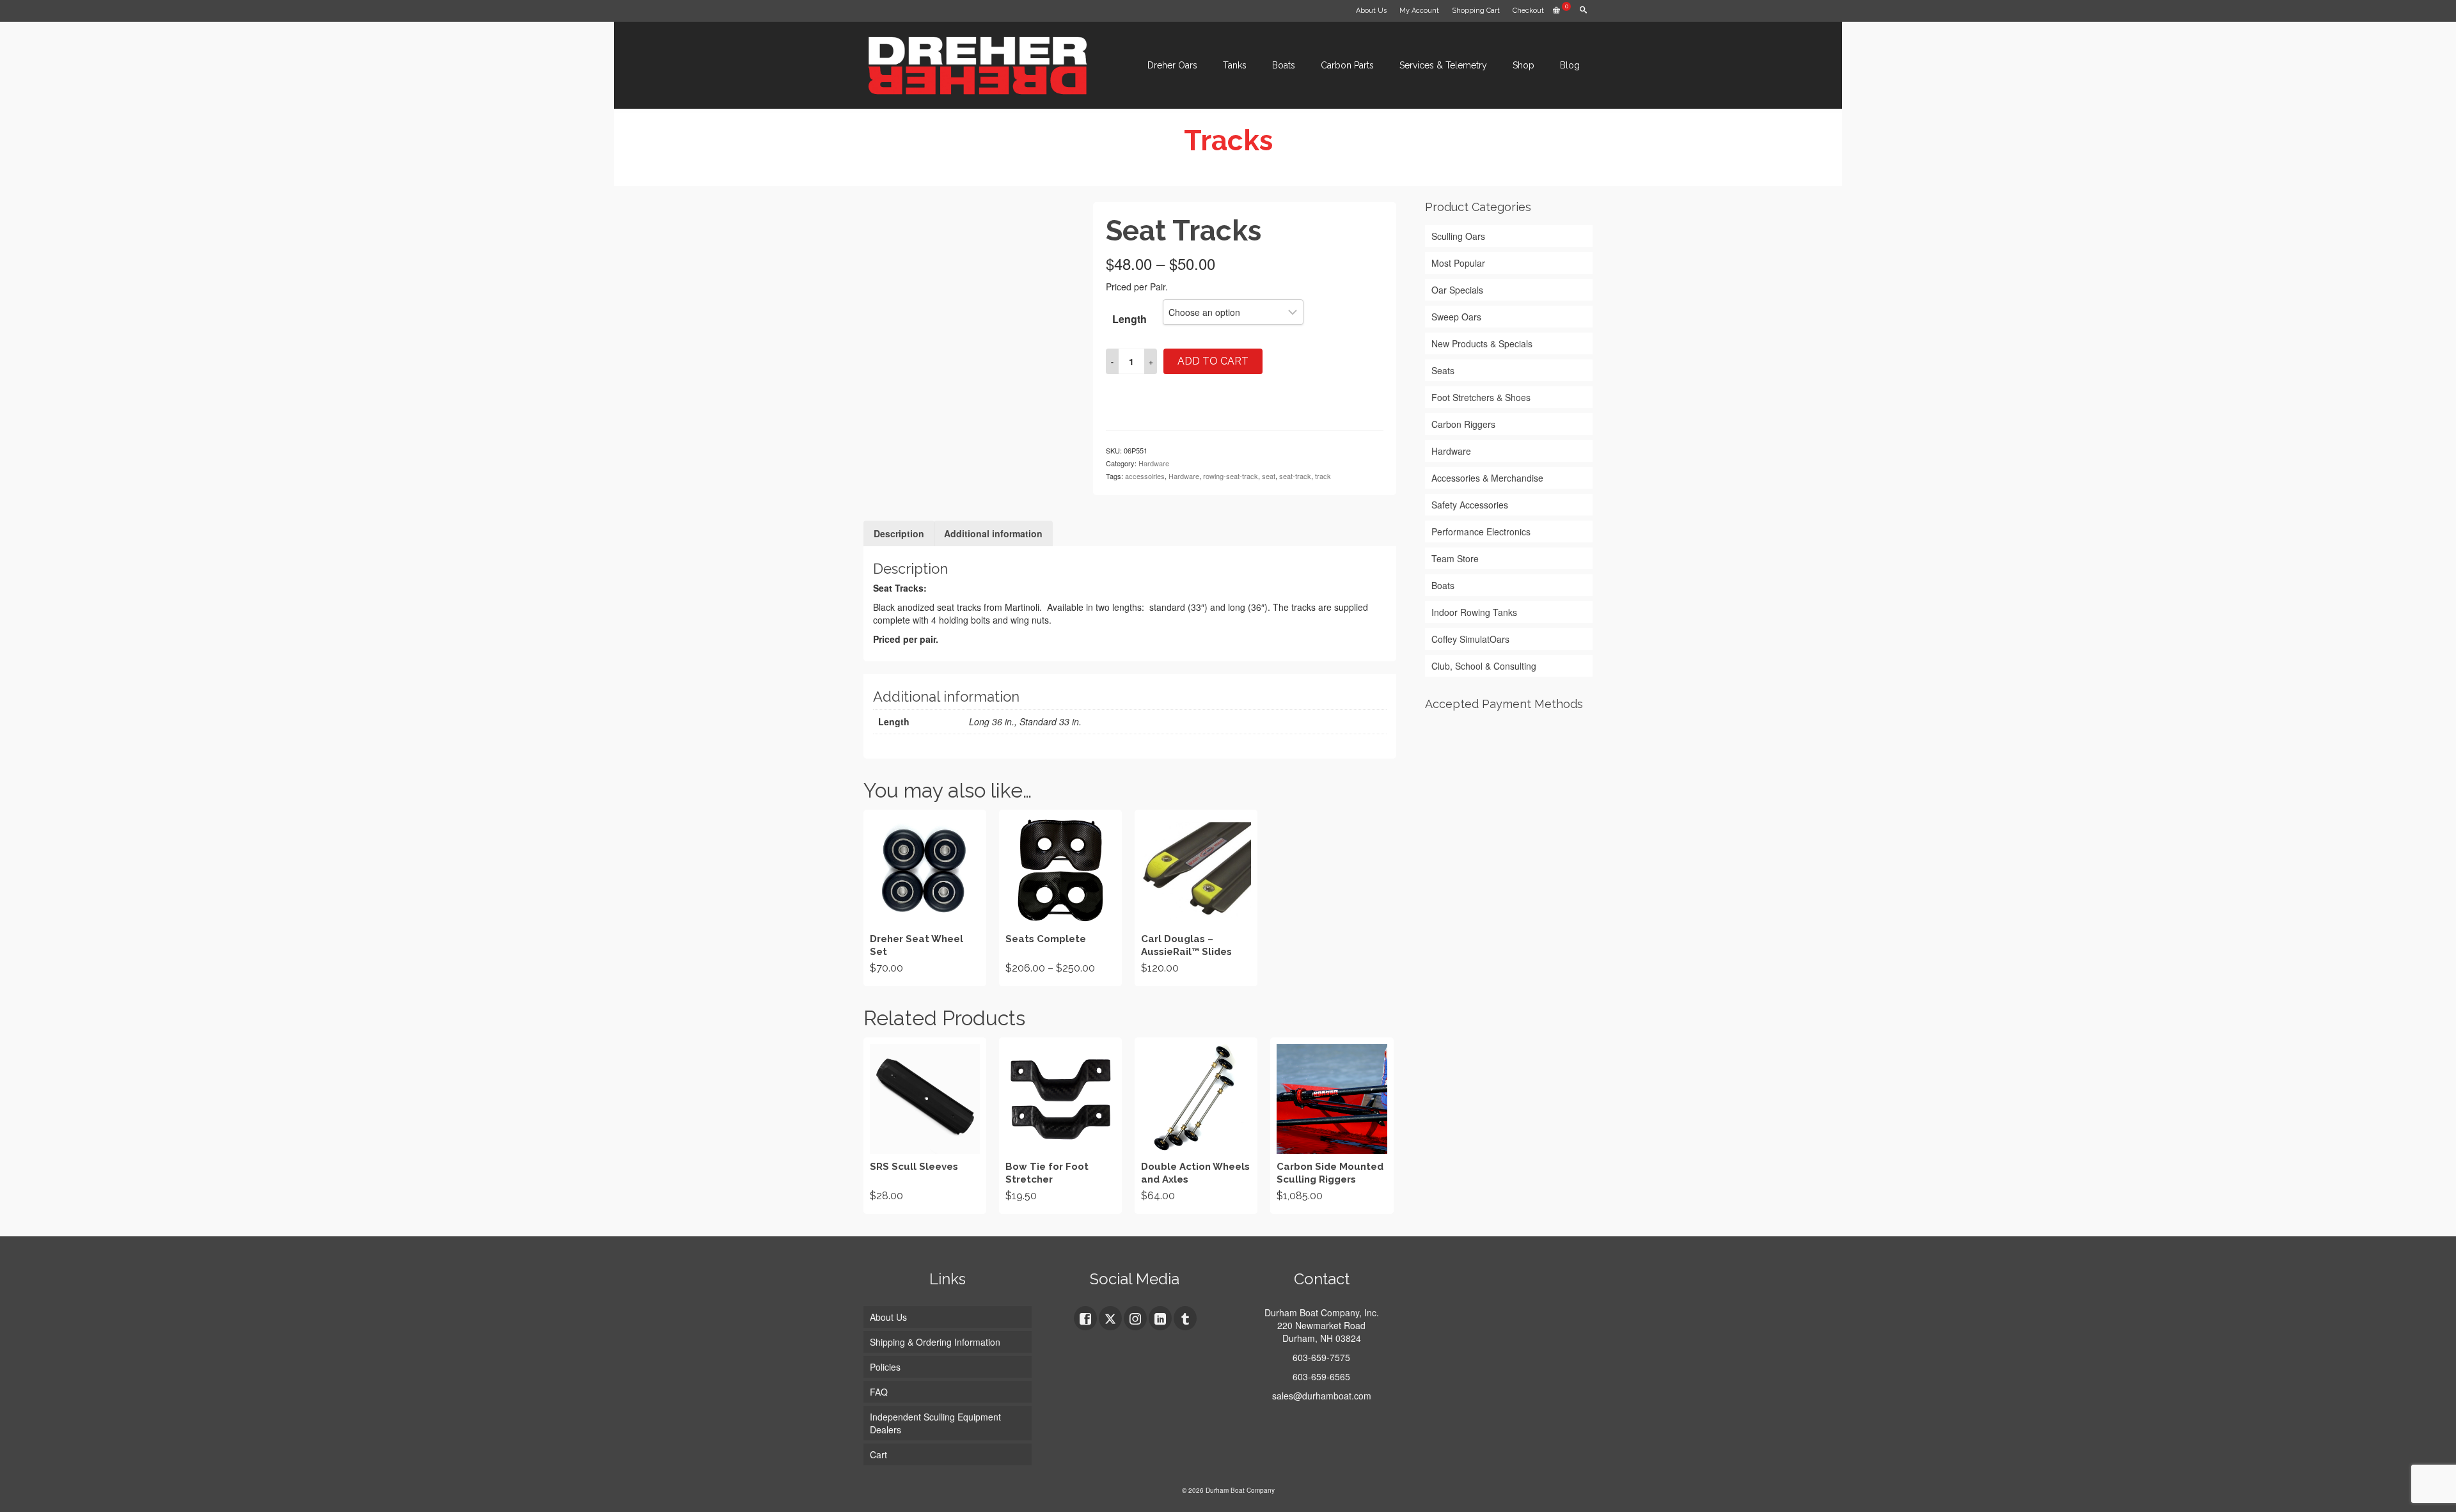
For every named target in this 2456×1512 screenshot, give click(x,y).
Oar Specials (1457, 290)
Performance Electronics (1481, 532)
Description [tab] (899, 533)
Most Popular (1458, 263)
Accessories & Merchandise (1487, 478)
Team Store (1455, 558)
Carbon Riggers (1463, 424)
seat (1269, 476)
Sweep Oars (1456, 317)
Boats (1443, 585)
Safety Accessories (1470, 505)
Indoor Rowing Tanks (1474, 612)
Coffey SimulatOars (1470, 639)
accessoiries (1145, 476)
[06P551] (969, 451)
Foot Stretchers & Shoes (1481, 397)
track (1323, 476)
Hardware (1154, 463)
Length (1130, 319)
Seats (1443, 370)
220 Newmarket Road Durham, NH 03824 (1321, 1332)
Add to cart (1213, 361)
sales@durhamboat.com (1322, 1396)
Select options (1060, 898)
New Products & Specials (1482, 343)
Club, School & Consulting (1484, 666)
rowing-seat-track (1231, 476)
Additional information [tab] (993, 533)
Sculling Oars (1458, 236)
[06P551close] (969, 306)
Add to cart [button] (925, 898)
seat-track (1295, 476)
